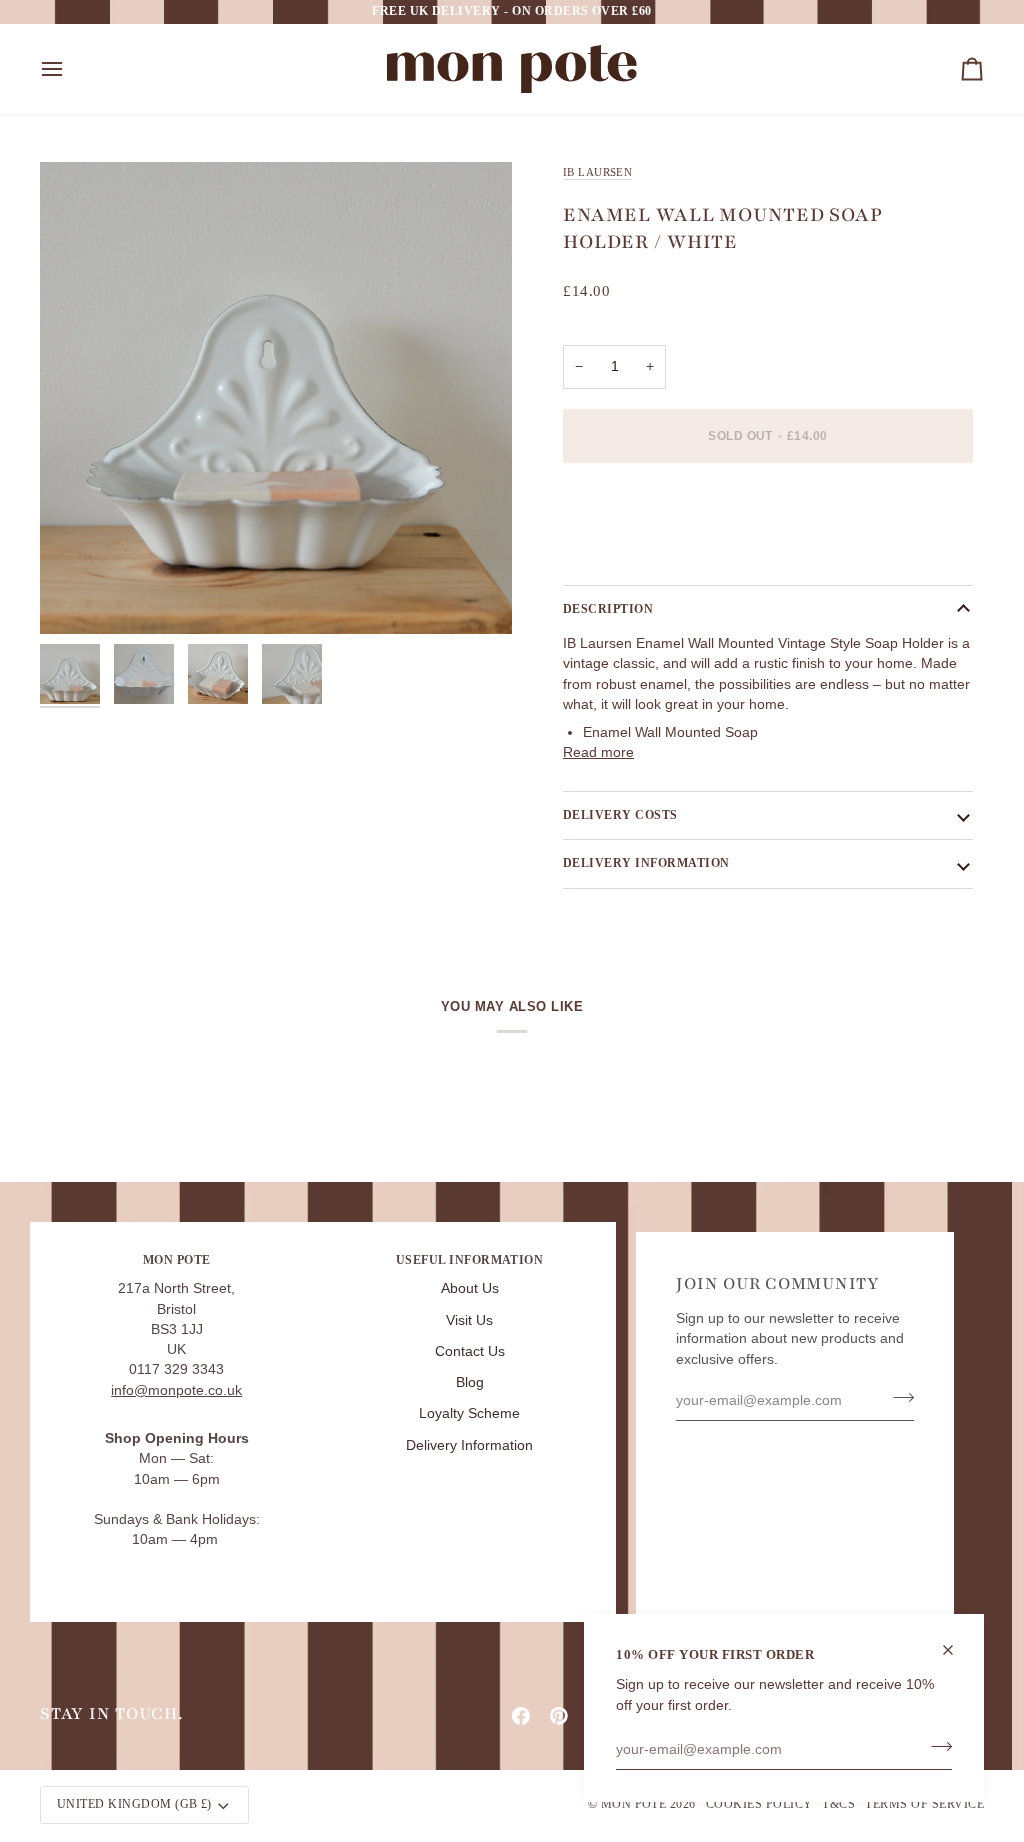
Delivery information (646, 863)
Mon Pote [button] (177, 1260)
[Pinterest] (559, 1716)
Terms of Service (924, 1804)
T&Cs (838, 1804)
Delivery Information (469, 1445)
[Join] (935, 1747)
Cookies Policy (759, 1804)
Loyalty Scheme (469, 1413)
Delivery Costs (620, 815)
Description (608, 609)
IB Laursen (597, 172)
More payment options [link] (634, 554)
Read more (598, 752)
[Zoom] (276, 398)
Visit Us (469, 1320)
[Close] (956, 1650)
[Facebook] (521, 1716)
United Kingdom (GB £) (134, 1804)
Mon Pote (634, 1804)
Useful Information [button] (470, 1260)
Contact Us (470, 1351)
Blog (470, 1382)
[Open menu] (70, 69)
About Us (470, 1288)
